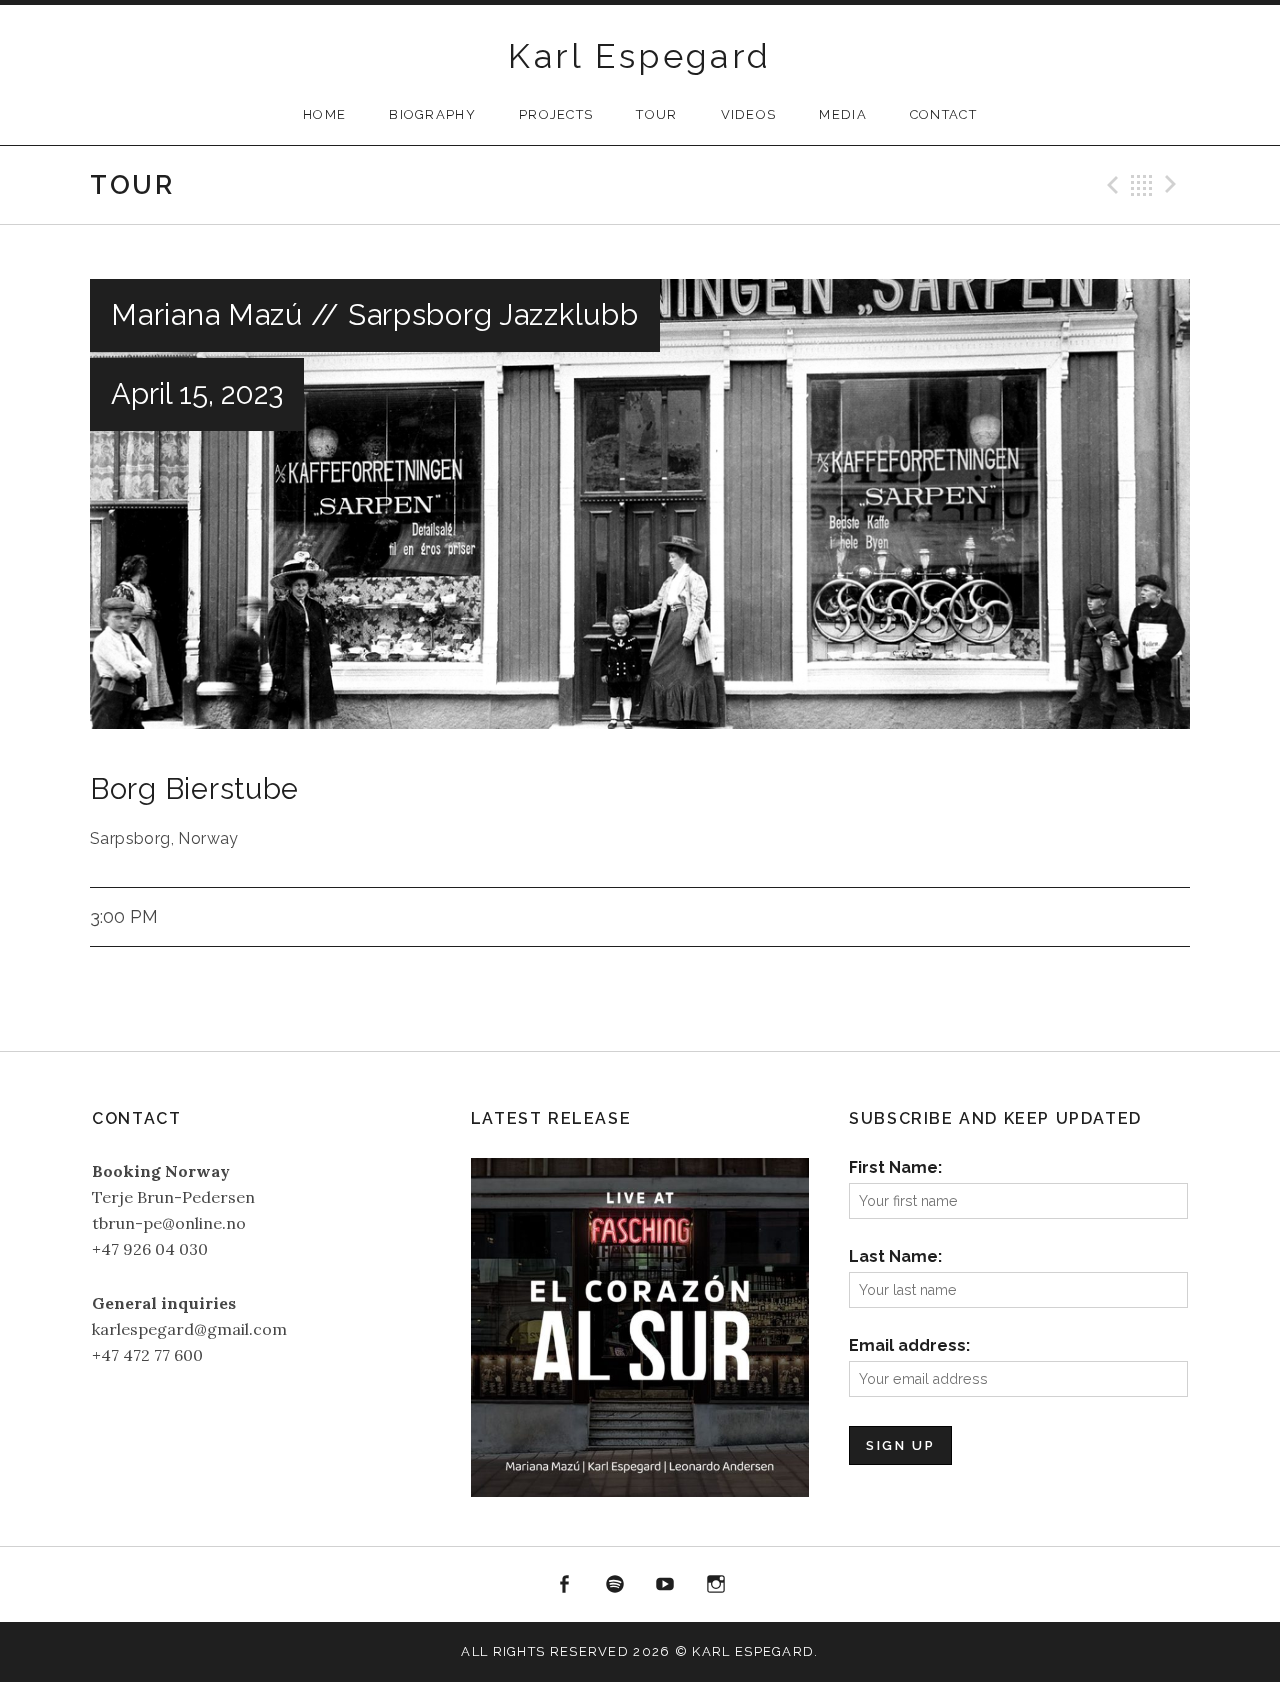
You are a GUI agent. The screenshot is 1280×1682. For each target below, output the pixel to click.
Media (843, 114)
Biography (432, 114)
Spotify (615, 1585)
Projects (556, 114)
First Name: (895, 1167)
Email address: (909, 1345)
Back (1142, 185)
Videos (749, 114)
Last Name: (895, 1256)
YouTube (666, 1585)
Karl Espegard (639, 56)
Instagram (716, 1585)
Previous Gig (1110, 185)
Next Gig (1174, 185)
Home (324, 114)
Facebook (564, 1585)
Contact (943, 114)
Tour (656, 114)
